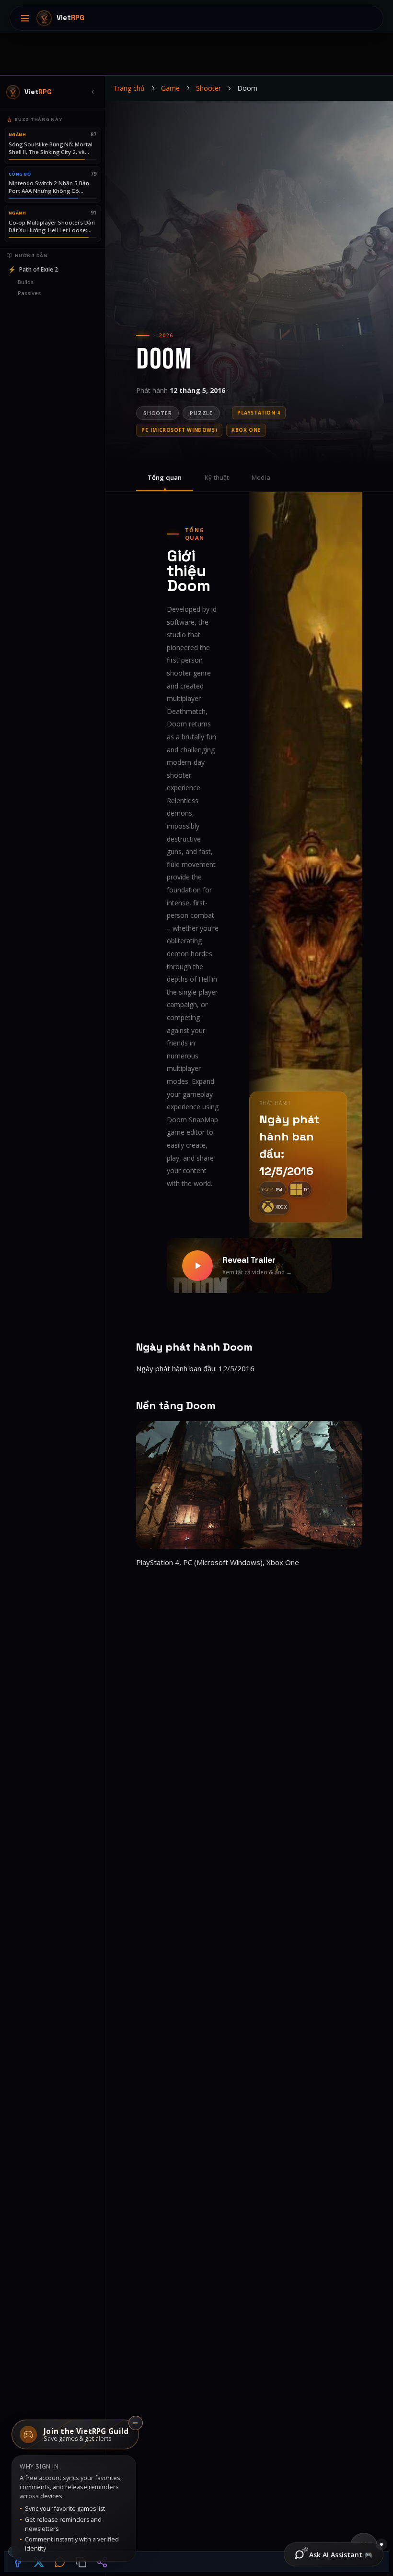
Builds (26, 282)
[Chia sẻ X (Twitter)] (39, 2562)
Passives (29, 293)
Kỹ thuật (217, 477)
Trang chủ (129, 88)
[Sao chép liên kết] (81, 2562)
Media (261, 477)
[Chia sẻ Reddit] (60, 2562)
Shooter (208, 88)
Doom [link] (247, 88)
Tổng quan (165, 477)
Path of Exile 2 (33, 269)
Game (170, 88)
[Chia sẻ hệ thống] (102, 2562)
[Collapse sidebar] (92, 92)
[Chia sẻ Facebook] (18, 2562)
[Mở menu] (25, 18)
